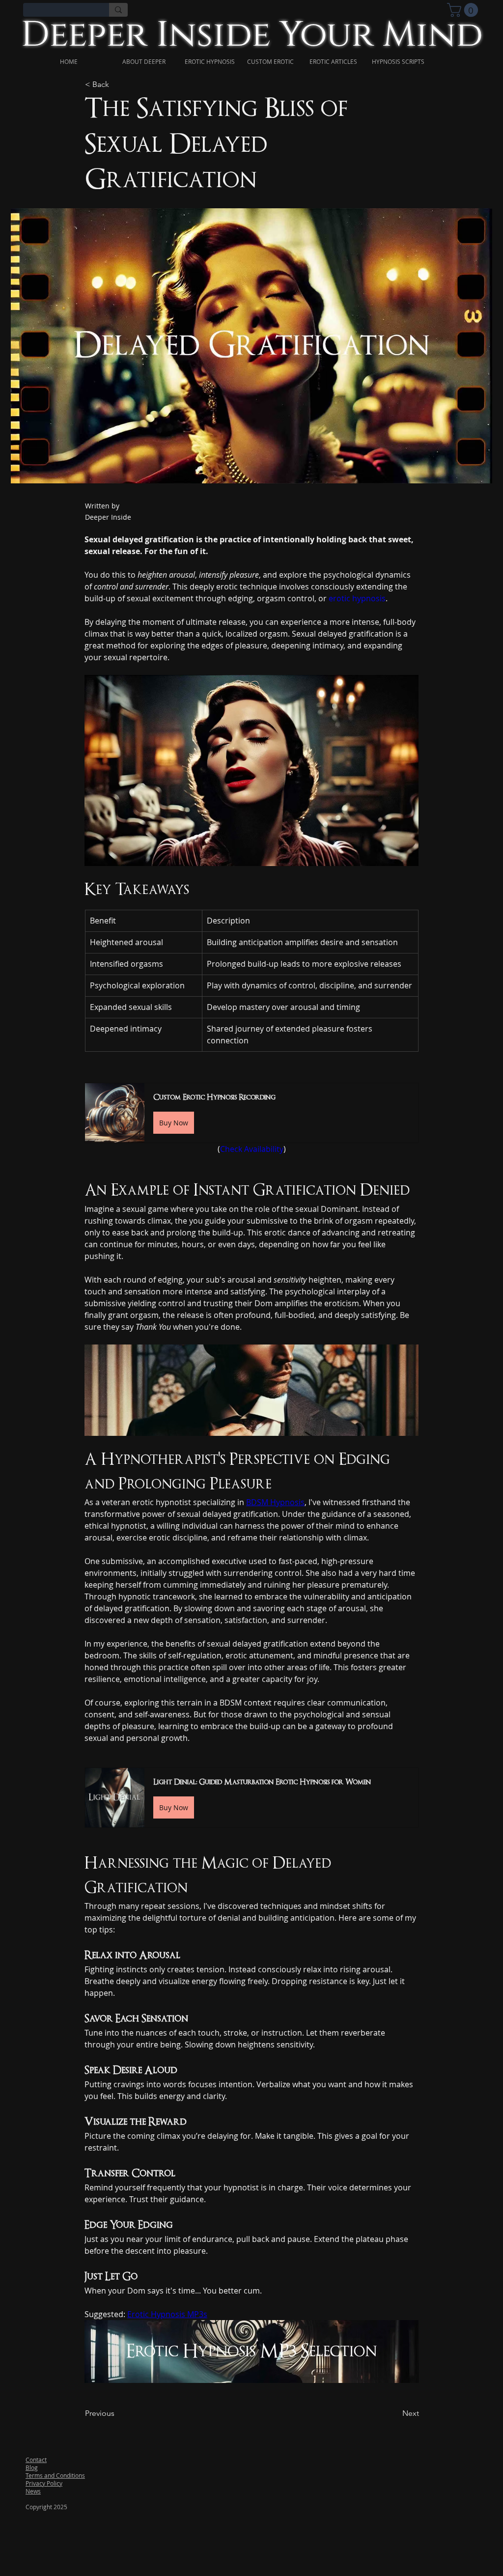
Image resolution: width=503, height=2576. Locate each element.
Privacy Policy (44, 2483)
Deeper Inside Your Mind (252, 35)
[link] (464, 10)
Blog (32, 2467)
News (33, 2491)
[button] (251, 1113)
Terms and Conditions (55, 2475)
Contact (36, 2460)
